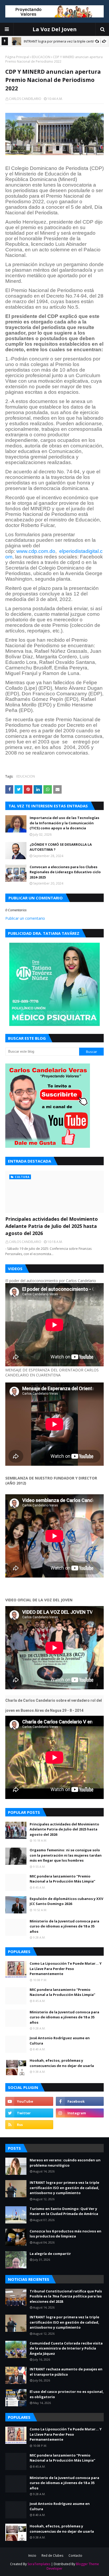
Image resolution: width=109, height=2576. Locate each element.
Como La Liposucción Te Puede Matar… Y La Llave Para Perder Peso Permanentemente (66, 1969)
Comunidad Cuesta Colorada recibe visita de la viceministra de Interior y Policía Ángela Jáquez (66, 2348)
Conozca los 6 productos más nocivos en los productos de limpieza (65, 2234)
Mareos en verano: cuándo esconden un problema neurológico (65, 2163)
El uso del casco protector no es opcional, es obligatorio (67, 2394)
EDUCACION (41, 57)
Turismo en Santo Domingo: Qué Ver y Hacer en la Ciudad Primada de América (64, 2211)
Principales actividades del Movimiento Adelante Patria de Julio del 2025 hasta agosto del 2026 (52, 1226)
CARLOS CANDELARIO (25, 99)
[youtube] (29, 2101)
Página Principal (17, 57)
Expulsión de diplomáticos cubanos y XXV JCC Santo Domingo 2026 (66, 1901)
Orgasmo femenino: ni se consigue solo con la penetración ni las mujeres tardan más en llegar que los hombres (66, 1855)
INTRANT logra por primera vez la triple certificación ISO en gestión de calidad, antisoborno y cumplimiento (64, 2188)
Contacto (75, 2556)
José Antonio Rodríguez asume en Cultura (60, 2041)
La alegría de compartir (50, 2254)
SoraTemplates (39, 2564)
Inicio (32, 2556)
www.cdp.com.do (36, 551)
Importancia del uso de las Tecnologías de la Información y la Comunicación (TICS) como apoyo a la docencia (64, 823)
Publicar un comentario (25, 918)
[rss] (29, 2125)
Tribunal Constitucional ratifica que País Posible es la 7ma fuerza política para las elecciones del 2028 (66, 2296)
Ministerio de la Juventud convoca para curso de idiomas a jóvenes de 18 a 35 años (64, 1926)
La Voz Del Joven (55, 29)
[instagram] (80, 2113)
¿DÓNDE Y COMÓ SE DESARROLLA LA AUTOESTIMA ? (61, 847)
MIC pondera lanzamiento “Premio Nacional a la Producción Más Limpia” (62, 1879)
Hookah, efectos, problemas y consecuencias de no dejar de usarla (62, 2063)
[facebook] (80, 2101)
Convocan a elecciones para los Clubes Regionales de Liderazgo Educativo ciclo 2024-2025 (65, 872)
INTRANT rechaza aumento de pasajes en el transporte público (66, 2372)
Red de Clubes (52, 2556)
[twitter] (29, 2113)
